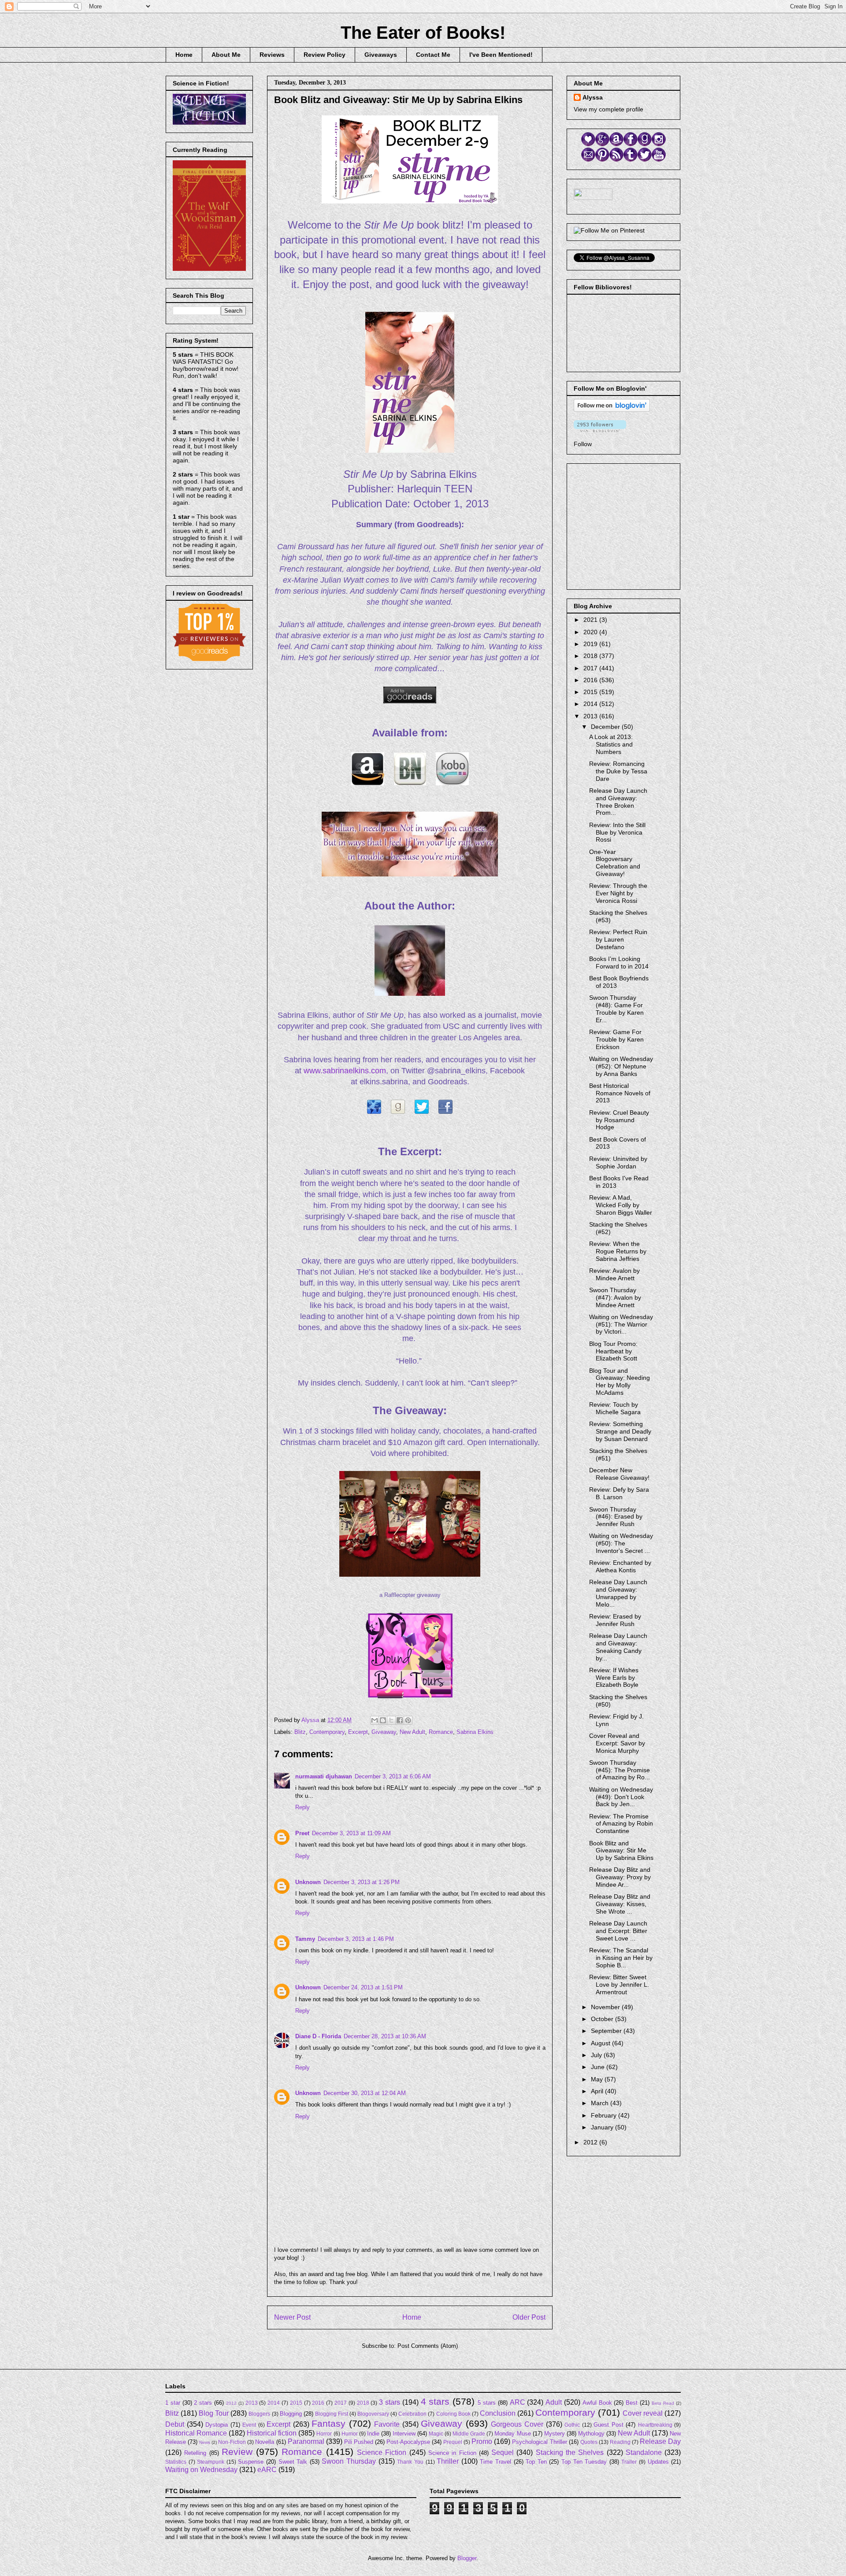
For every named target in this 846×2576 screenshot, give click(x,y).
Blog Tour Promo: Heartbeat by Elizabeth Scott (613, 1351)
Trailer (629, 2462)
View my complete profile (609, 109)
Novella (265, 2442)
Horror (324, 2434)
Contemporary (327, 1732)
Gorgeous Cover (517, 2424)
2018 (591, 656)
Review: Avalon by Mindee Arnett (614, 1274)
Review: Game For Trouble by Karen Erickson (616, 1039)
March (601, 2103)
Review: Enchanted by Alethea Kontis (620, 1566)
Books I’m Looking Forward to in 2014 (619, 963)
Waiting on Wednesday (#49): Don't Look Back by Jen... (621, 1797)
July (597, 2055)
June (599, 2067)
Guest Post (609, 2425)
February (605, 2115)
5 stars (487, 2403)
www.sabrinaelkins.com (345, 1071)
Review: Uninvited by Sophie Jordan (618, 1162)
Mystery (555, 2434)
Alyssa (593, 97)
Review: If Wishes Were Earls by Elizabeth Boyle (614, 1678)
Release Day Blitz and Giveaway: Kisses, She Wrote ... (620, 1904)
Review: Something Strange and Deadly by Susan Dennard (620, 1431)
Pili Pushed (359, 2442)
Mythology (591, 2434)
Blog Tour (214, 2413)
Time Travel (495, 2462)
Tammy (305, 1939)
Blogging (291, 2414)
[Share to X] (391, 1720)
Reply (302, 1807)
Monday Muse (512, 2434)
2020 (591, 632)
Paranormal (306, 2441)
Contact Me (433, 55)
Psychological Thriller (539, 2442)
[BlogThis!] (383, 1720)
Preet (302, 1833)
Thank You (410, 2462)
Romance (441, 1732)
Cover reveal (643, 2413)
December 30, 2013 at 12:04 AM (365, 2093)
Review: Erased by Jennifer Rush (615, 1620)
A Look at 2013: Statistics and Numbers (611, 744)
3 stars (390, 2402)
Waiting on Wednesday (201, 2470)
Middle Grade (469, 2434)
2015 (591, 692)
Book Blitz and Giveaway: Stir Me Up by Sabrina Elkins (621, 1851)
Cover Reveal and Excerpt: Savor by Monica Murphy (617, 1743)
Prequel (453, 2442)
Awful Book (597, 2403)
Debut (175, 2424)
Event (249, 2425)
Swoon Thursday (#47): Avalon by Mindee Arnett (615, 1297)
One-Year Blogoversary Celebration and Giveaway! (615, 863)
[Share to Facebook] (400, 1720)
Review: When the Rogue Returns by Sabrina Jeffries (618, 1251)
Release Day (660, 2441)
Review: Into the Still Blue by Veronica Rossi (617, 832)
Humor (350, 2434)
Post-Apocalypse (408, 2442)
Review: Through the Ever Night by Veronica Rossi (618, 893)
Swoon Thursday (349, 2461)
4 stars (435, 2401)
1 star (173, 2403)
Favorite (387, 2424)
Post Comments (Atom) (428, 2346)
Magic (436, 2434)
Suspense (251, 2462)
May (598, 2079)
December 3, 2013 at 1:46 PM (356, 1939)
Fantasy (328, 2423)
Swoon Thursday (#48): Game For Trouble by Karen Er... (616, 1009)
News (205, 2442)
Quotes (589, 2442)
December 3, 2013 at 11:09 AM (351, 1833)
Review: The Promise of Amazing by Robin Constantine (621, 1824)
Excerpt (358, 1732)
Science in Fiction (452, 2453)
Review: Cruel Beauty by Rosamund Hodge (619, 1120)
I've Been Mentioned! (501, 55)
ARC (518, 2402)
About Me (226, 55)
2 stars (203, 2403)
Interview (404, 2434)
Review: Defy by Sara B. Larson (619, 1493)
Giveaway (384, 1732)
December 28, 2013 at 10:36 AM (385, 2036)
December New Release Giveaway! (619, 1474)
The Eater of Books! (423, 33)
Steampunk (211, 2462)
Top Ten (536, 2462)
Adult (554, 2402)
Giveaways (381, 55)
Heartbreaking (655, 2425)
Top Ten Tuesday (584, 2462)
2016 (591, 680)
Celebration (412, 2414)
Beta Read (663, 2403)
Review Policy (325, 55)
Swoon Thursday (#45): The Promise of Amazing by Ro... (620, 1770)
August (601, 2043)
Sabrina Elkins (475, 1732)
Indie (373, 2434)
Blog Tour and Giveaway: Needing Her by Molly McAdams (620, 1382)
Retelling (195, 2453)
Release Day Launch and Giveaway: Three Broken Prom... (618, 802)
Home (184, 55)
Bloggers (259, 2414)
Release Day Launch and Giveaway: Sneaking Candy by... (618, 1647)
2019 (591, 644)
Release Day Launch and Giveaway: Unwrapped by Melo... (618, 1593)
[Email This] (375, 1720)
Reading (620, 2442)
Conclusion (498, 2413)
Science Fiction (382, 2452)
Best (632, 2403)
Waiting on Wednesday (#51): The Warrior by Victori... (621, 1324)
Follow (583, 444)
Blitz (300, 1732)
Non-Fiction (232, 2442)
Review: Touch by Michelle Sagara (615, 1408)
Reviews (272, 55)
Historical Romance (196, 2433)
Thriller (448, 2461)
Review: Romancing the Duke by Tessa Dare (618, 771)
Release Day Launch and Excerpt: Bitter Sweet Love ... (618, 1931)
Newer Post (292, 2317)
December (606, 727)
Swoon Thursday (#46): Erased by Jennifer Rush (616, 1517)
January (603, 2127)
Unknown (308, 1882)
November (606, 2007)
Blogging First (332, 2414)
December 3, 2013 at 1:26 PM (362, 1882)
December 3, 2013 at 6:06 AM (393, 1776)
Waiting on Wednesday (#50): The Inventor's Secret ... (621, 1543)
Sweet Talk (293, 2462)
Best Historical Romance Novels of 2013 (620, 1093)
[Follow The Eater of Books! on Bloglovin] (612, 410)
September (607, 2031)
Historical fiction (272, 2433)
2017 (591, 668)
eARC (267, 2470)
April (598, 2091)
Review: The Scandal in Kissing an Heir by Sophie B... (621, 1958)
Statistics (176, 2462)
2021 (591, 620)
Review (237, 2452)
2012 (591, 2142)
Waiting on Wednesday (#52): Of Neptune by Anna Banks (621, 1066)
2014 (591, 704)
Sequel (503, 2452)
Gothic (572, 2425)
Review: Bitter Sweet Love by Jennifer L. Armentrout (619, 1985)
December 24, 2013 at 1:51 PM (363, 1987)
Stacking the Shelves (570, 2452)
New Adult (412, 1732)
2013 (591, 716)
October (603, 2019)
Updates (658, 2462)
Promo (482, 2441)
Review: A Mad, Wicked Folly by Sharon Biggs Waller (621, 1205)
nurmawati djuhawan (324, 1776)
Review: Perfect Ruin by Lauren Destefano (618, 939)
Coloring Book (453, 2414)
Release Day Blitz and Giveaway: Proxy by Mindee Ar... (620, 1877)
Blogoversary (373, 2414)
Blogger (467, 2558)
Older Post (529, 2317)
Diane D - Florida (318, 2036)
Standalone (644, 2452)
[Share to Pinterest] (408, 1720)
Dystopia (217, 2425)
